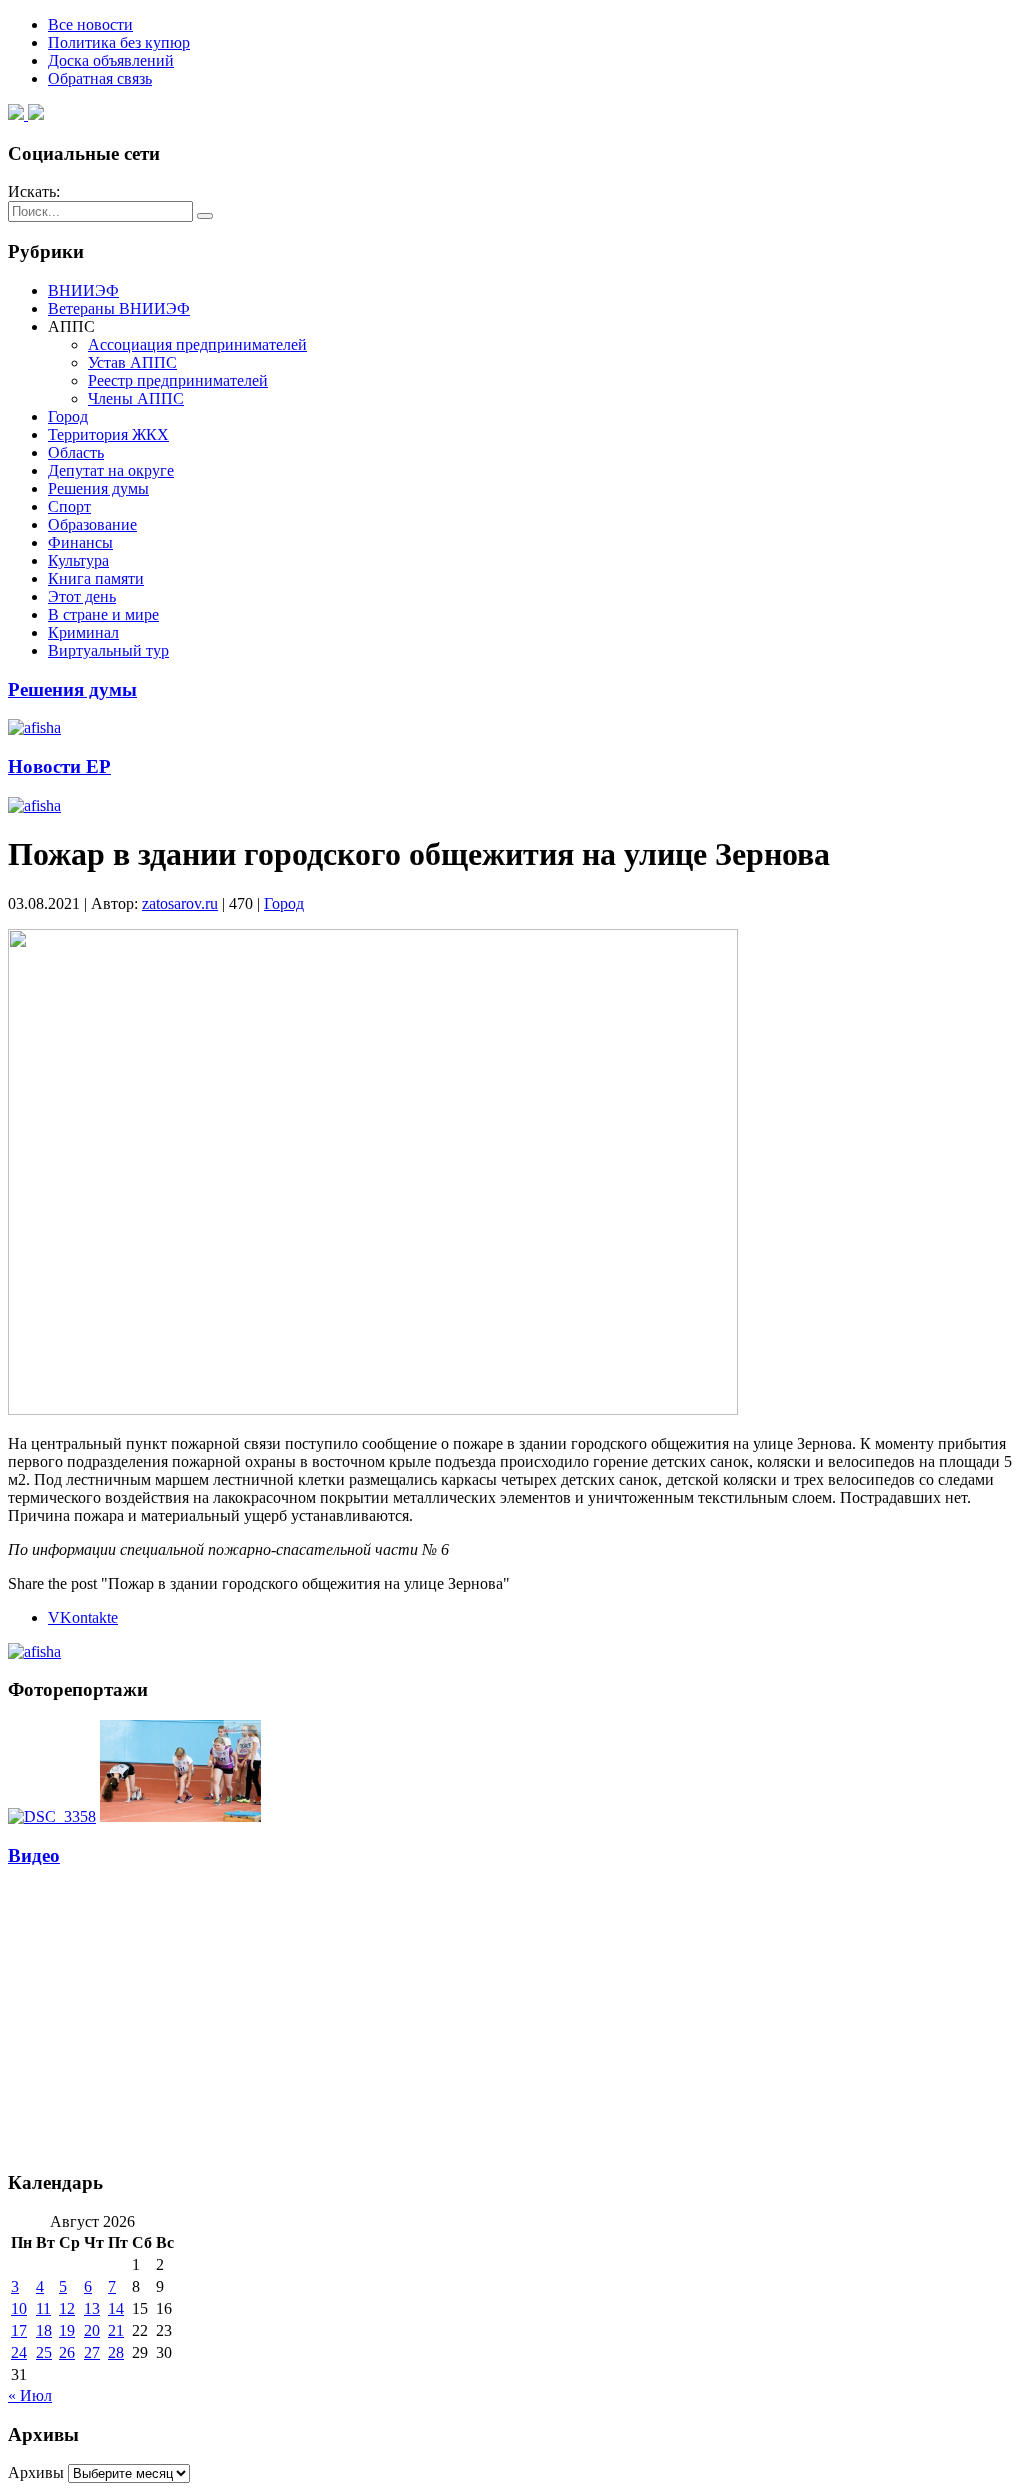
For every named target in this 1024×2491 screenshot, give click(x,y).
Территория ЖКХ (108, 434)
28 (116, 2352)
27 (92, 2352)
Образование (92, 524)
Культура (78, 560)
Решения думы (98, 488)
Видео (34, 1855)
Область (76, 452)
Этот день (82, 596)
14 (116, 2308)
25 (44, 2352)
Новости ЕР (59, 766)
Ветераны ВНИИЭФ (119, 308)
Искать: (34, 191)
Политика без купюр (119, 42)
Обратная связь (100, 78)
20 (92, 2330)
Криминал (83, 632)
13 (92, 2308)
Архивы (36, 2472)
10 (19, 2308)
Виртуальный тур (108, 650)
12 (67, 2308)
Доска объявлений (111, 60)
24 (19, 2352)
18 (44, 2330)
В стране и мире (103, 614)
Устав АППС (132, 362)
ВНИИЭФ (83, 290)
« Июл (30, 2395)
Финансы (80, 542)
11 (43, 2308)
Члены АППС (136, 398)
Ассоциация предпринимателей (197, 344)
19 (67, 2330)
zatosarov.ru (180, 903)
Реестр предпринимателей (178, 380)
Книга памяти (96, 578)
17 (19, 2330)
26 (67, 2352)
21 (116, 2330)
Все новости (90, 24)
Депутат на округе (111, 470)
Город (68, 416)
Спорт (69, 506)
